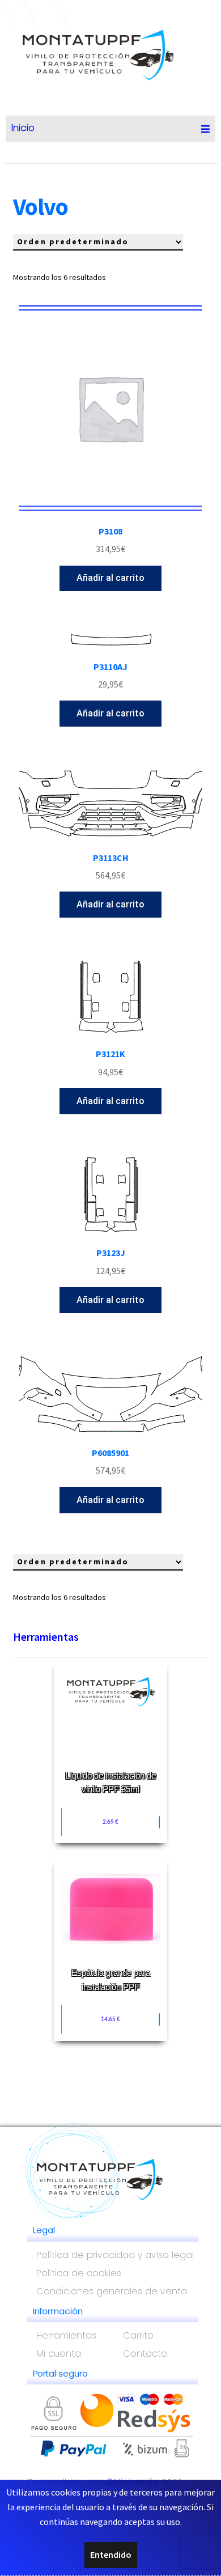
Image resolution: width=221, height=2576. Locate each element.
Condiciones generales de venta (112, 2291)
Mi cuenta (59, 2354)
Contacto (145, 2354)
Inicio (23, 128)
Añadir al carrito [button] (110, 578)
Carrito (138, 2335)
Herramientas (46, 1637)
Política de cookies (79, 2273)
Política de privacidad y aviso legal (115, 2255)
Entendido (111, 2554)
